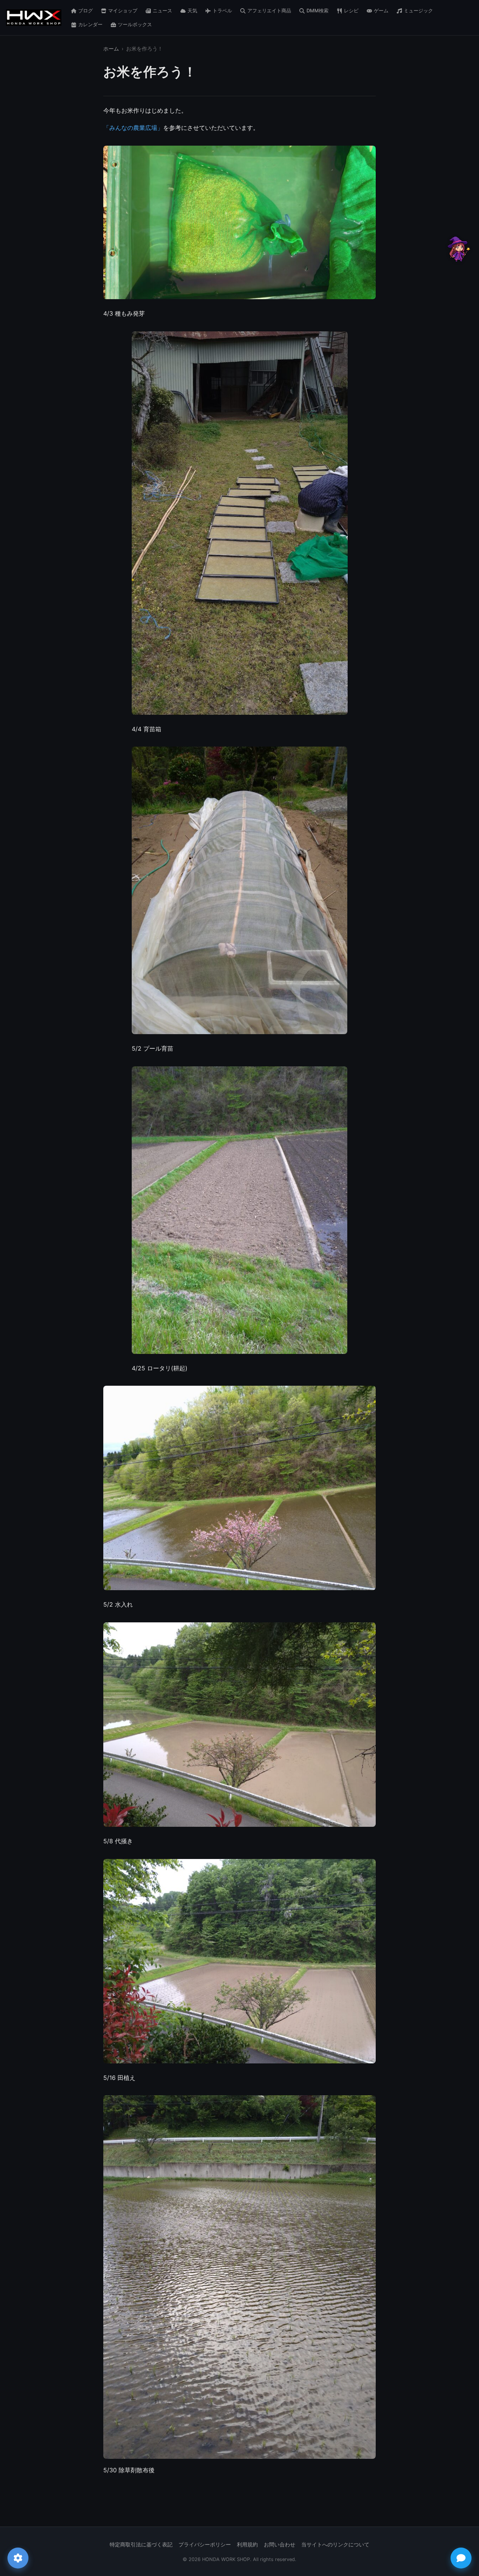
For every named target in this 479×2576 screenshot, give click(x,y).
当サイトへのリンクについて (335, 2545)
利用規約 (247, 2545)
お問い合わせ (280, 2545)
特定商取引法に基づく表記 (141, 2545)
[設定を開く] (18, 2558)
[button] (458, 249)
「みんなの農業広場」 (133, 128)
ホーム (111, 49)
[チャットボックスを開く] (461, 2558)
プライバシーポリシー (205, 2545)
